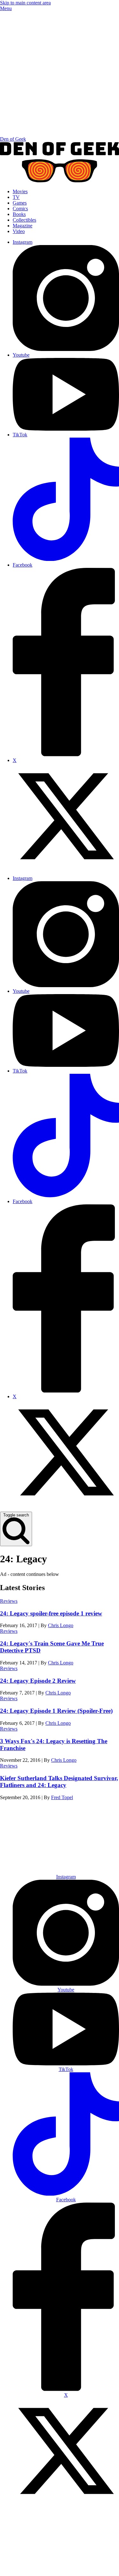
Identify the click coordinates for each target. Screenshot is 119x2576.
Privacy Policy (55, 2569)
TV (16, 197)
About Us (39, 1846)
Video (19, 231)
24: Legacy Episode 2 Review (38, 1681)
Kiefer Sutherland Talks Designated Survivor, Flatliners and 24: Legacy (59, 1782)
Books (19, 214)
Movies (20, 191)
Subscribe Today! (66, 1861)
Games (20, 203)
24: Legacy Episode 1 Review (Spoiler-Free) (56, 1711)
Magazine (23, 226)
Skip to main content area (25, 3)
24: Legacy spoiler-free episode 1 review (51, 1613)
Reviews (9, 1601)
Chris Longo (61, 1625)
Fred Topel (62, 1797)
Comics (20, 209)
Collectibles (24, 220)
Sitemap (84, 2569)
